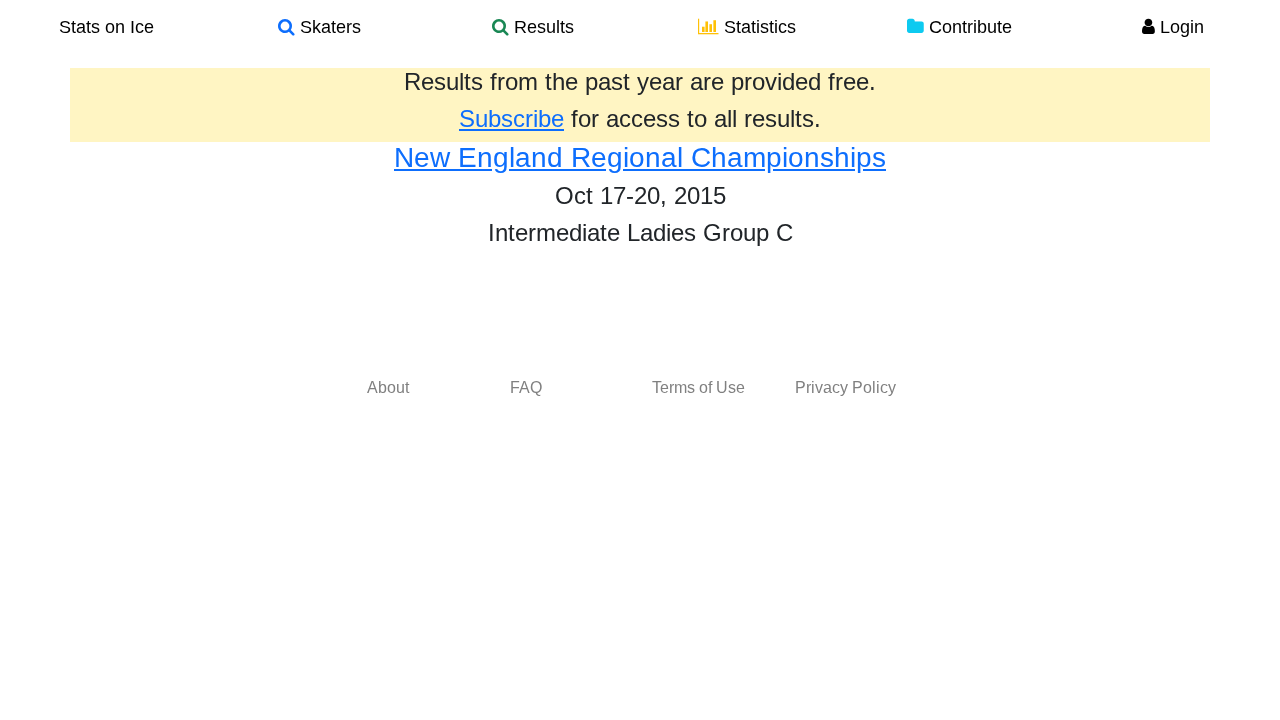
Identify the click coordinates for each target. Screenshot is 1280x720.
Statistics (757, 27)
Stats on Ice (106, 27)
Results (541, 27)
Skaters (328, 27)
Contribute (968, 27)
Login (1179, 27)
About (388, 387)
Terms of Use (698, 387)
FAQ (526, 387)
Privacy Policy (845, 387)
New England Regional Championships (640, 157)
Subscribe (511, 118)
